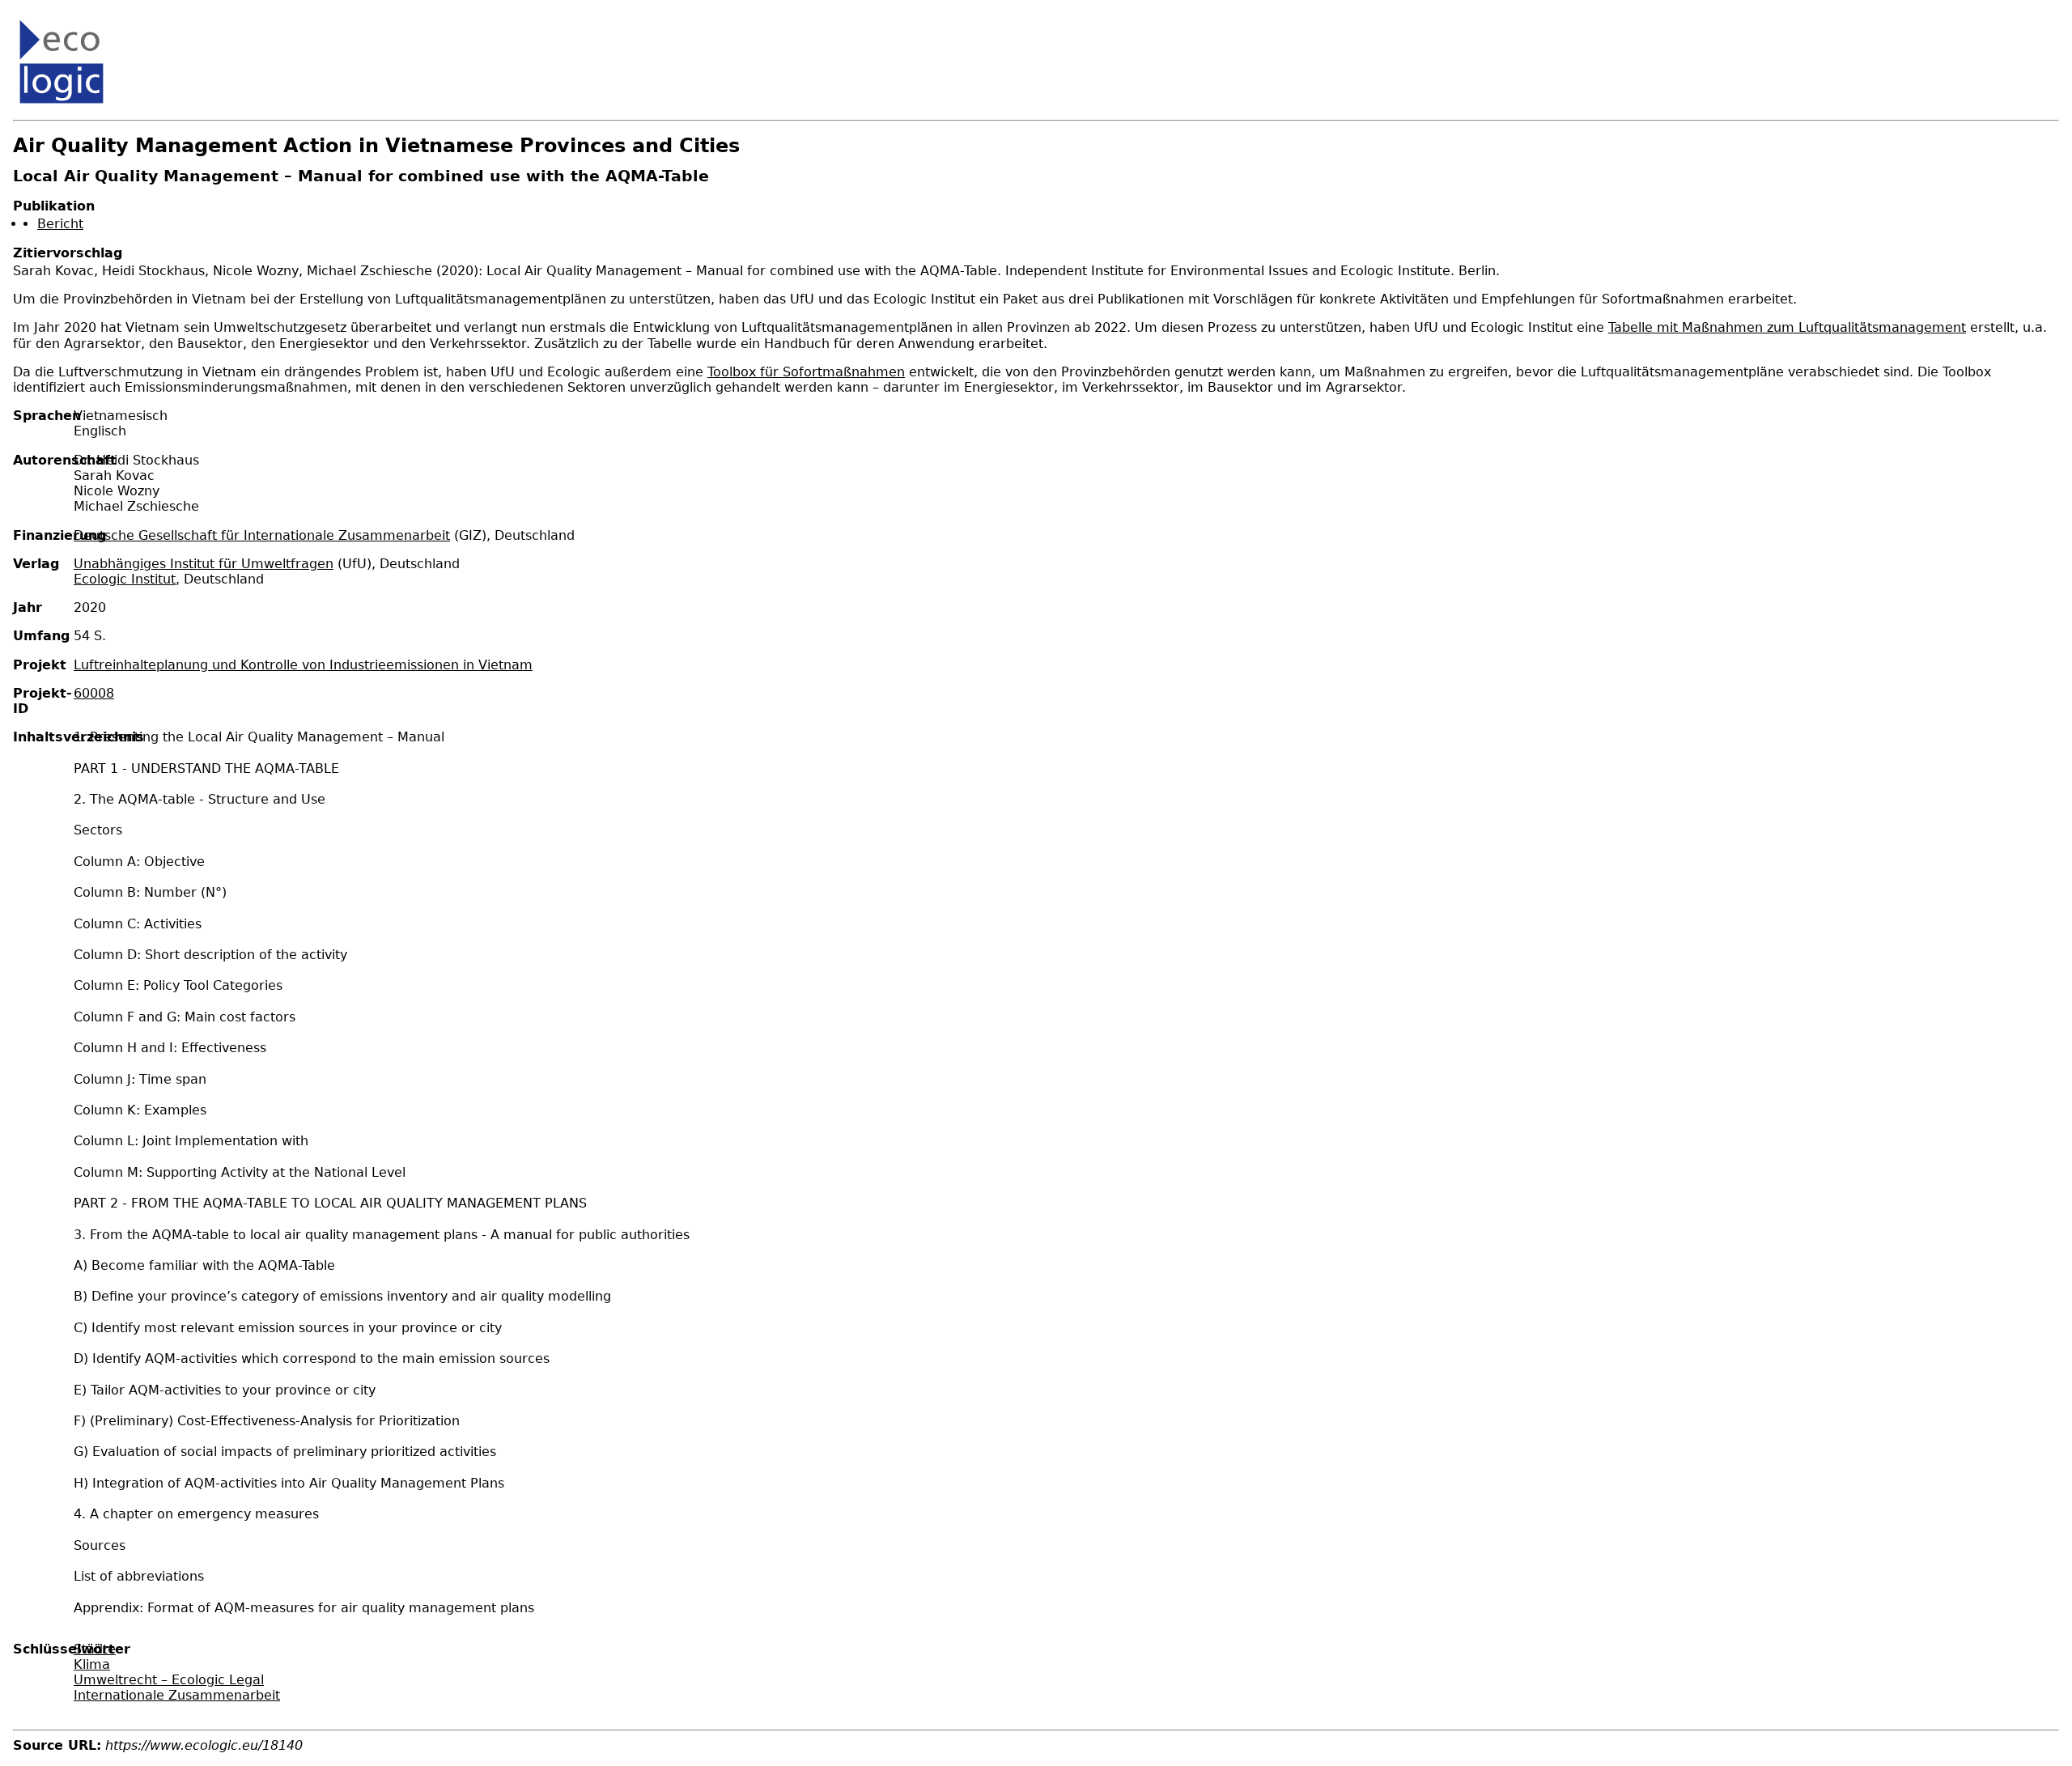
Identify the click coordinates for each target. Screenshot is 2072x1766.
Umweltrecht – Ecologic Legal (169, 1680)
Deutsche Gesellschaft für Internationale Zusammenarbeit (262, 535)
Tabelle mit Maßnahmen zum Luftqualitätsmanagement (1787, 327)
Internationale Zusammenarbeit (177, 1695)
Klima (92, 1664)
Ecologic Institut (125, 579)
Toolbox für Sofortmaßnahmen (806, 372)
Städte (95, 1649)
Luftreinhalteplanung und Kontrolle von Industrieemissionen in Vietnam (303, 665)
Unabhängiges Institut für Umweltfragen (204, 564)
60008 (94, 693)
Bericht (60, 224)
